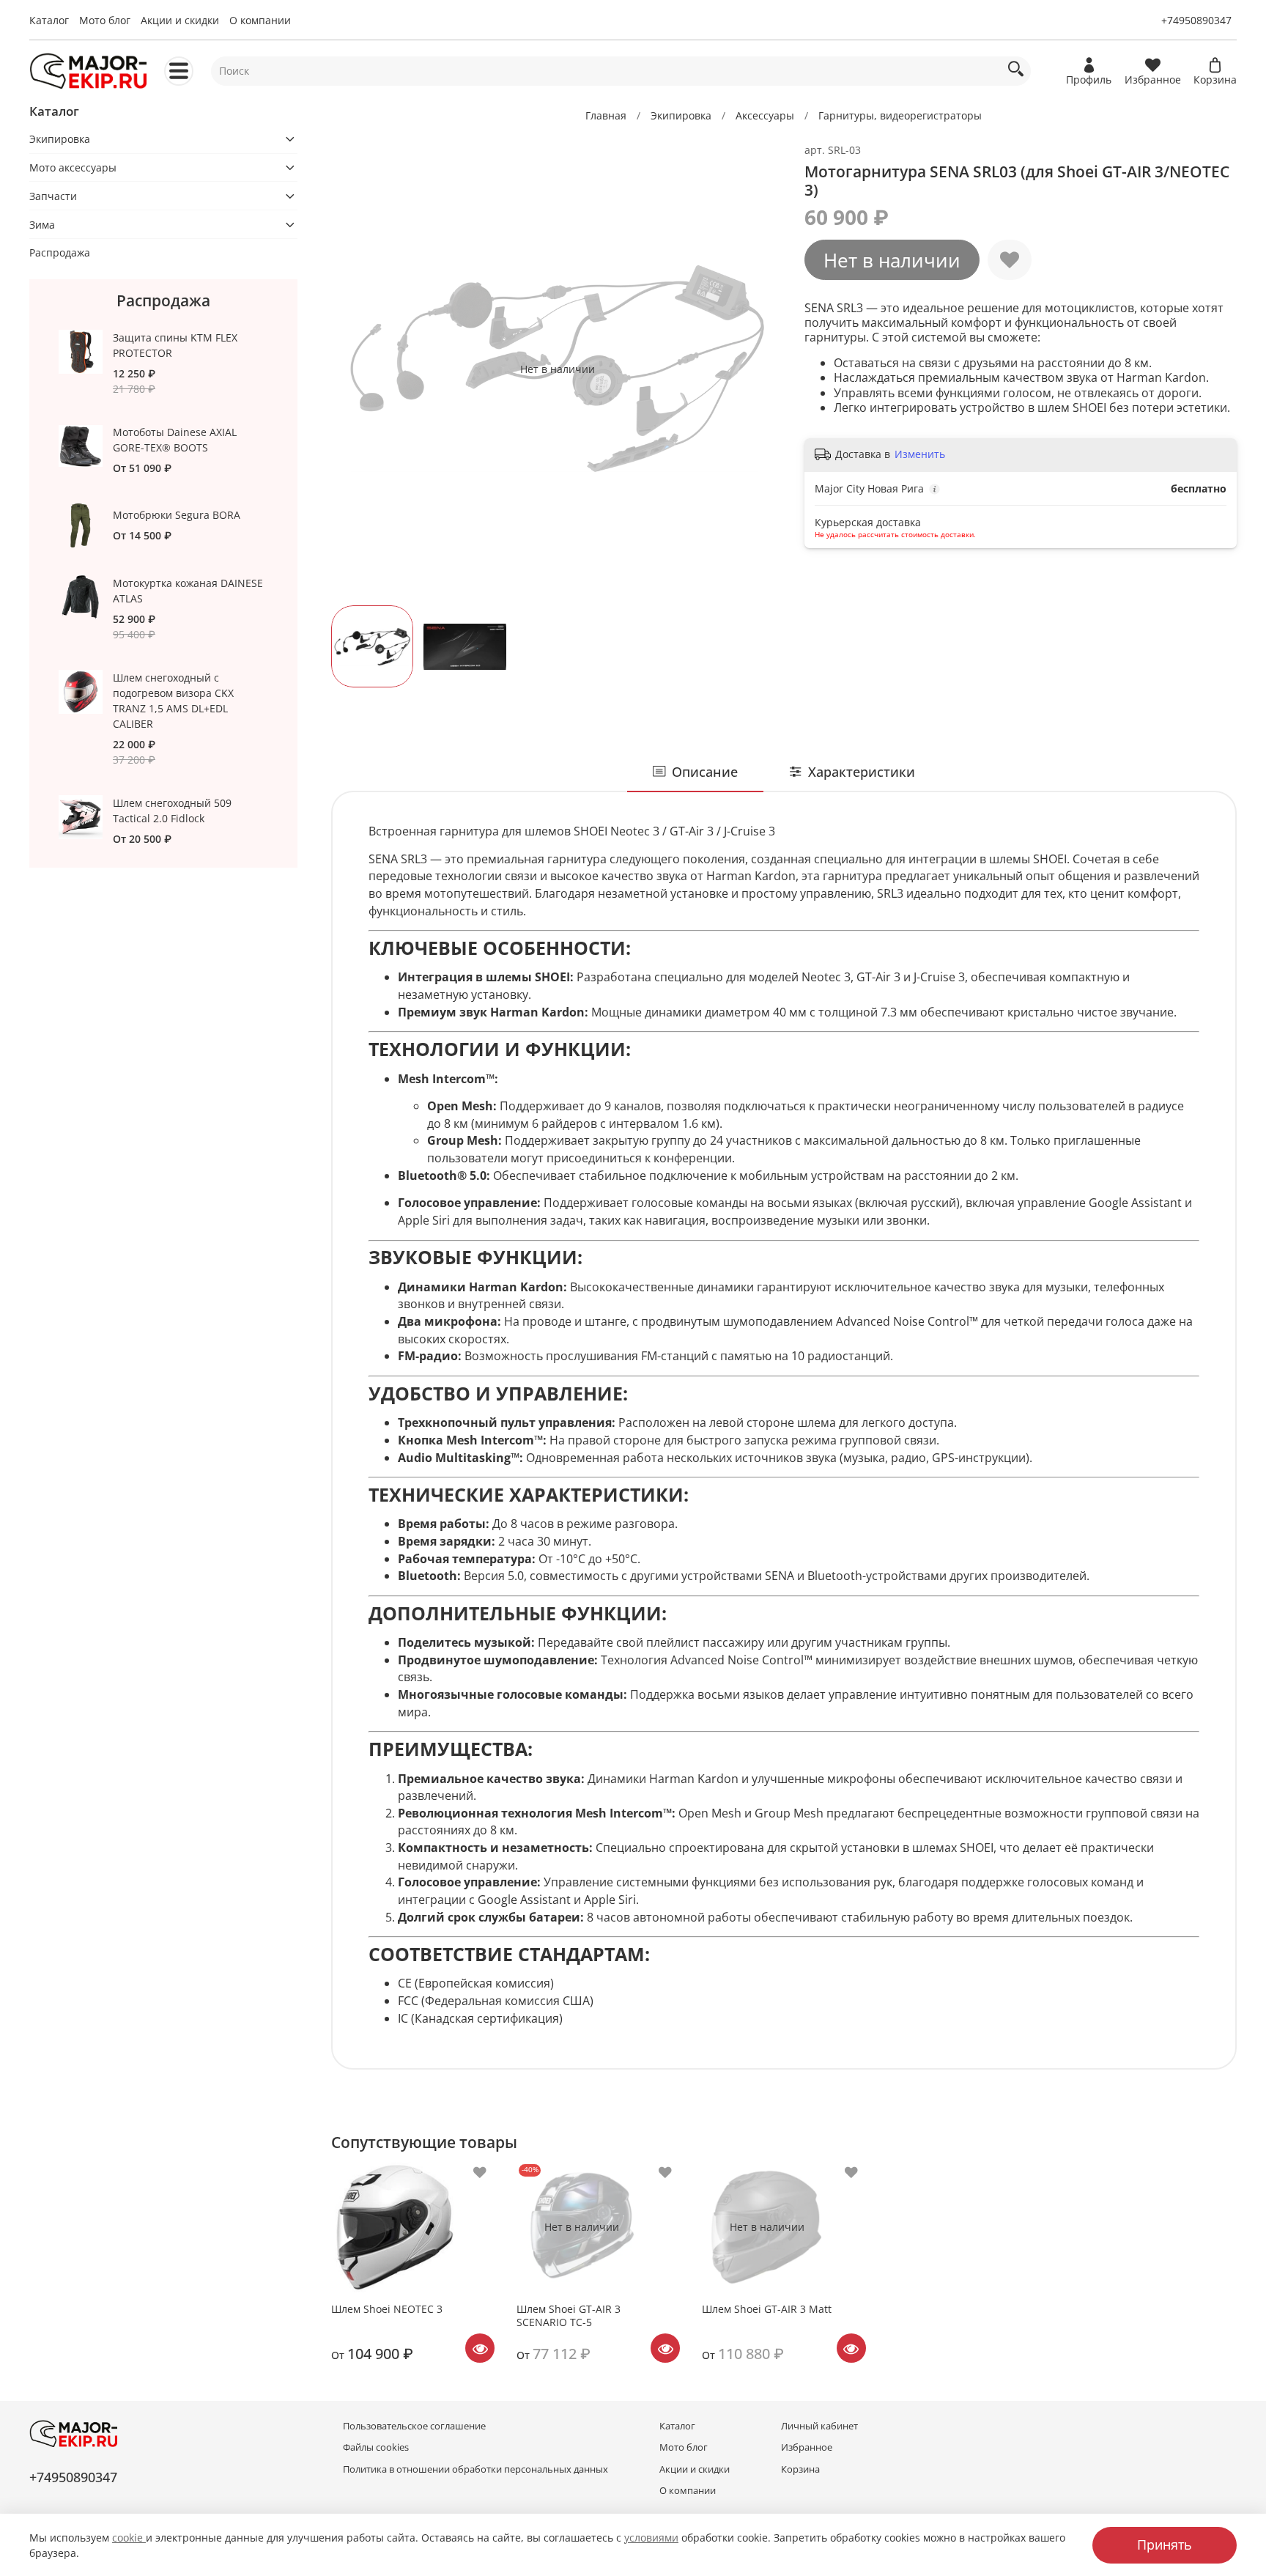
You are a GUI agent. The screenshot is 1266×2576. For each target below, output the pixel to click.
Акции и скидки (180, 20)
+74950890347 (1196, 20)
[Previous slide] (352, 369)
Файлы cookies (376, 2447)
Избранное (807, 2447)
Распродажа (60, 252)
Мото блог (105, 20)
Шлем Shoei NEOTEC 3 (387, 2309)
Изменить (920, 454)
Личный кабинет (819, 2426)
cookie (129, 2538)
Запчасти (53, 196)
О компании (260, 20)
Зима (42, 225)
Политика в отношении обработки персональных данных (475, 2469)
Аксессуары (765, 115)
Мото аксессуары (73, 167)
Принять (1165, 2544)
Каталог (49, 20)
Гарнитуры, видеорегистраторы (900, 115)
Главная (606, 115)
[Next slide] (763, 369)
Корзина (800, 2469)
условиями (651, 2538)
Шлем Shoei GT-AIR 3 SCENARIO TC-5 (569, 2315)
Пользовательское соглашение (414, 2426)
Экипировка (681, 115)
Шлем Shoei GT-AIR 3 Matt (767, 2309)
